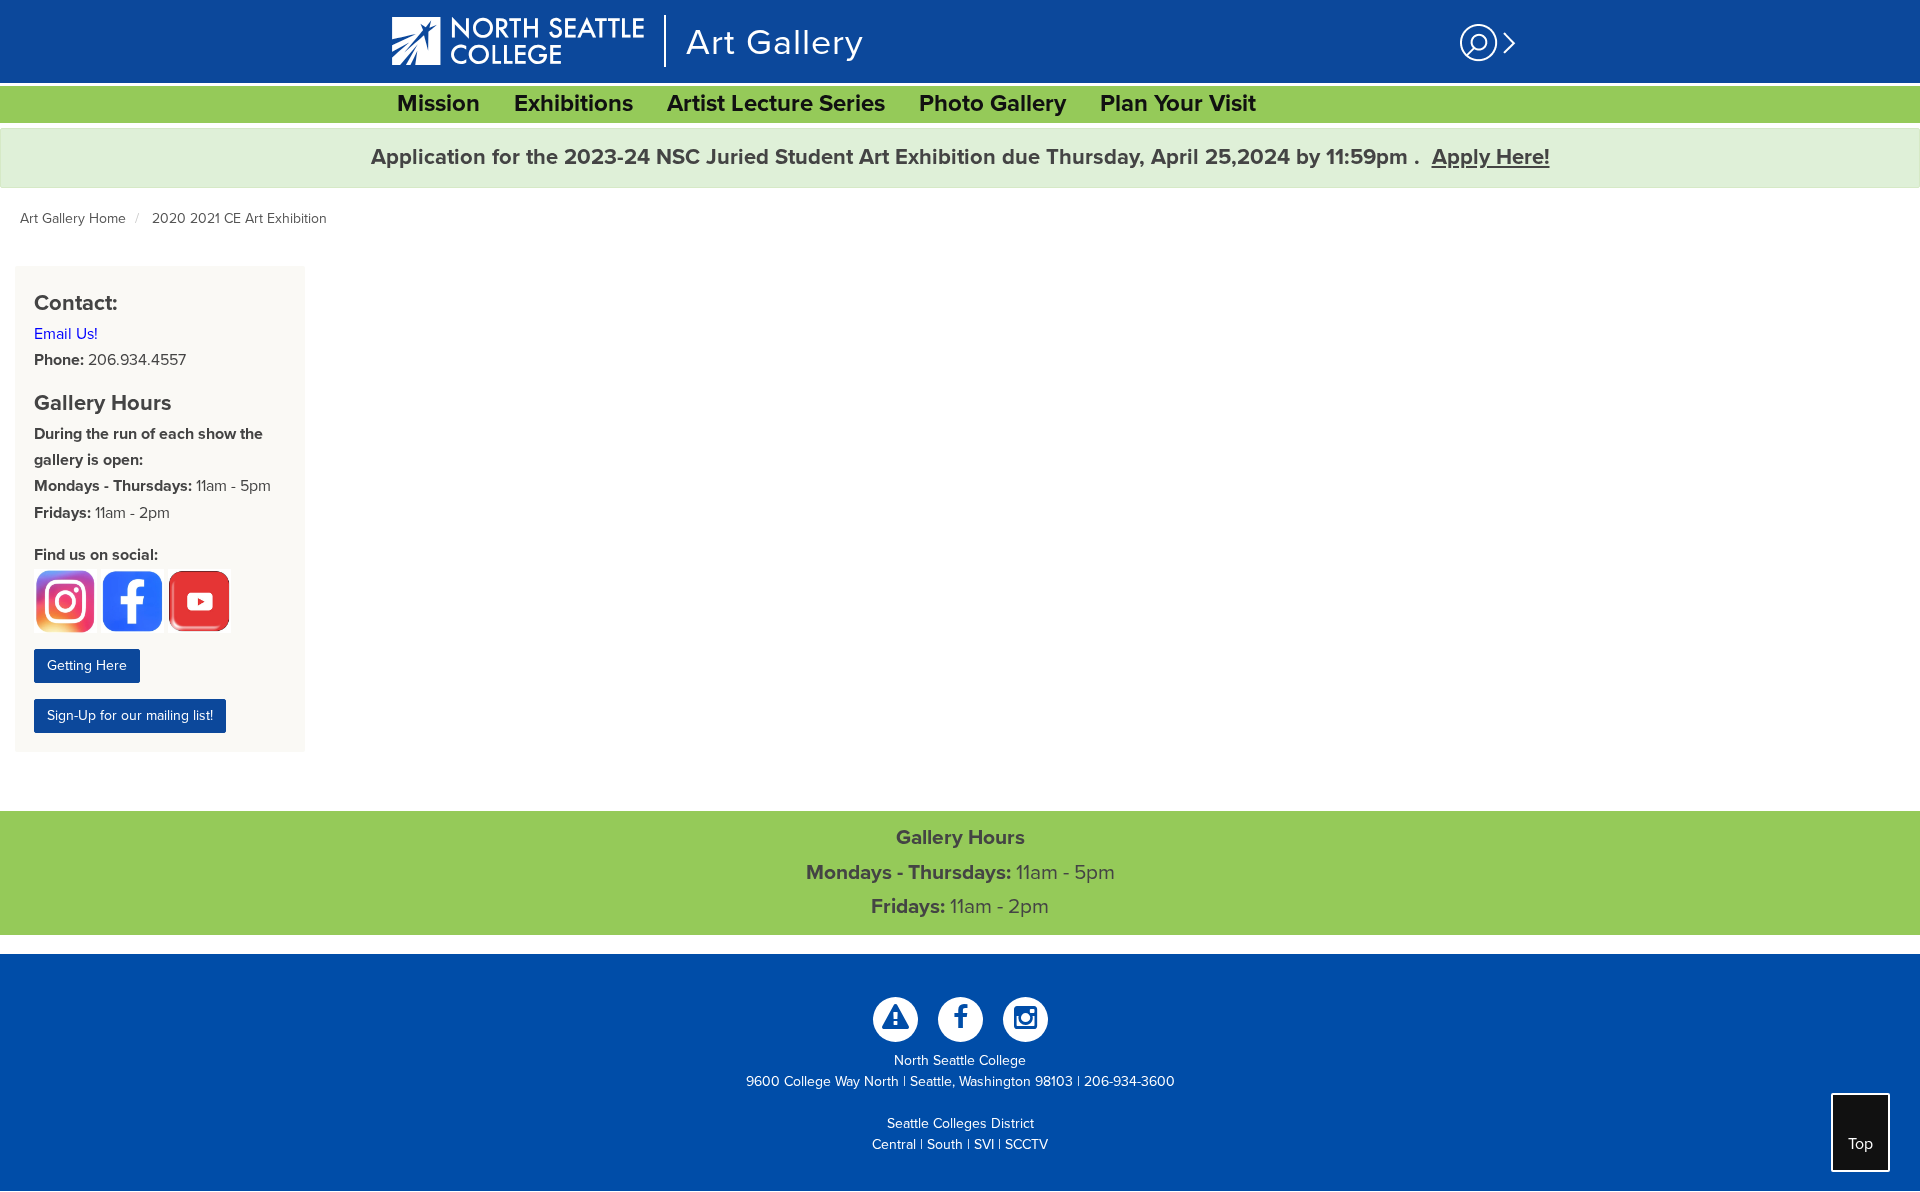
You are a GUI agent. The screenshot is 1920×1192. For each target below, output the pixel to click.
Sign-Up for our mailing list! (130, 715)
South (945, 1144)
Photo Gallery (992, 103)
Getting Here (87, 665)
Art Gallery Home (73, 218)
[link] (438, 104)
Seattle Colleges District (960, 1123)
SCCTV (1026, 1144)
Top (1860, 1144)
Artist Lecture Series (776, 103)
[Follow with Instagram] (1025, 1019)
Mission (438, 103)
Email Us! (66, 334)
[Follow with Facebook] (960, 1019)
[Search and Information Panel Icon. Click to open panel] (1485, 43)
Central (894, 1144)
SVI (984, 1144)
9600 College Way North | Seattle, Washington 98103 (909, 1081)
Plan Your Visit (1178, 103)
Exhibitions (573, 103)
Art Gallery (775, 42)
